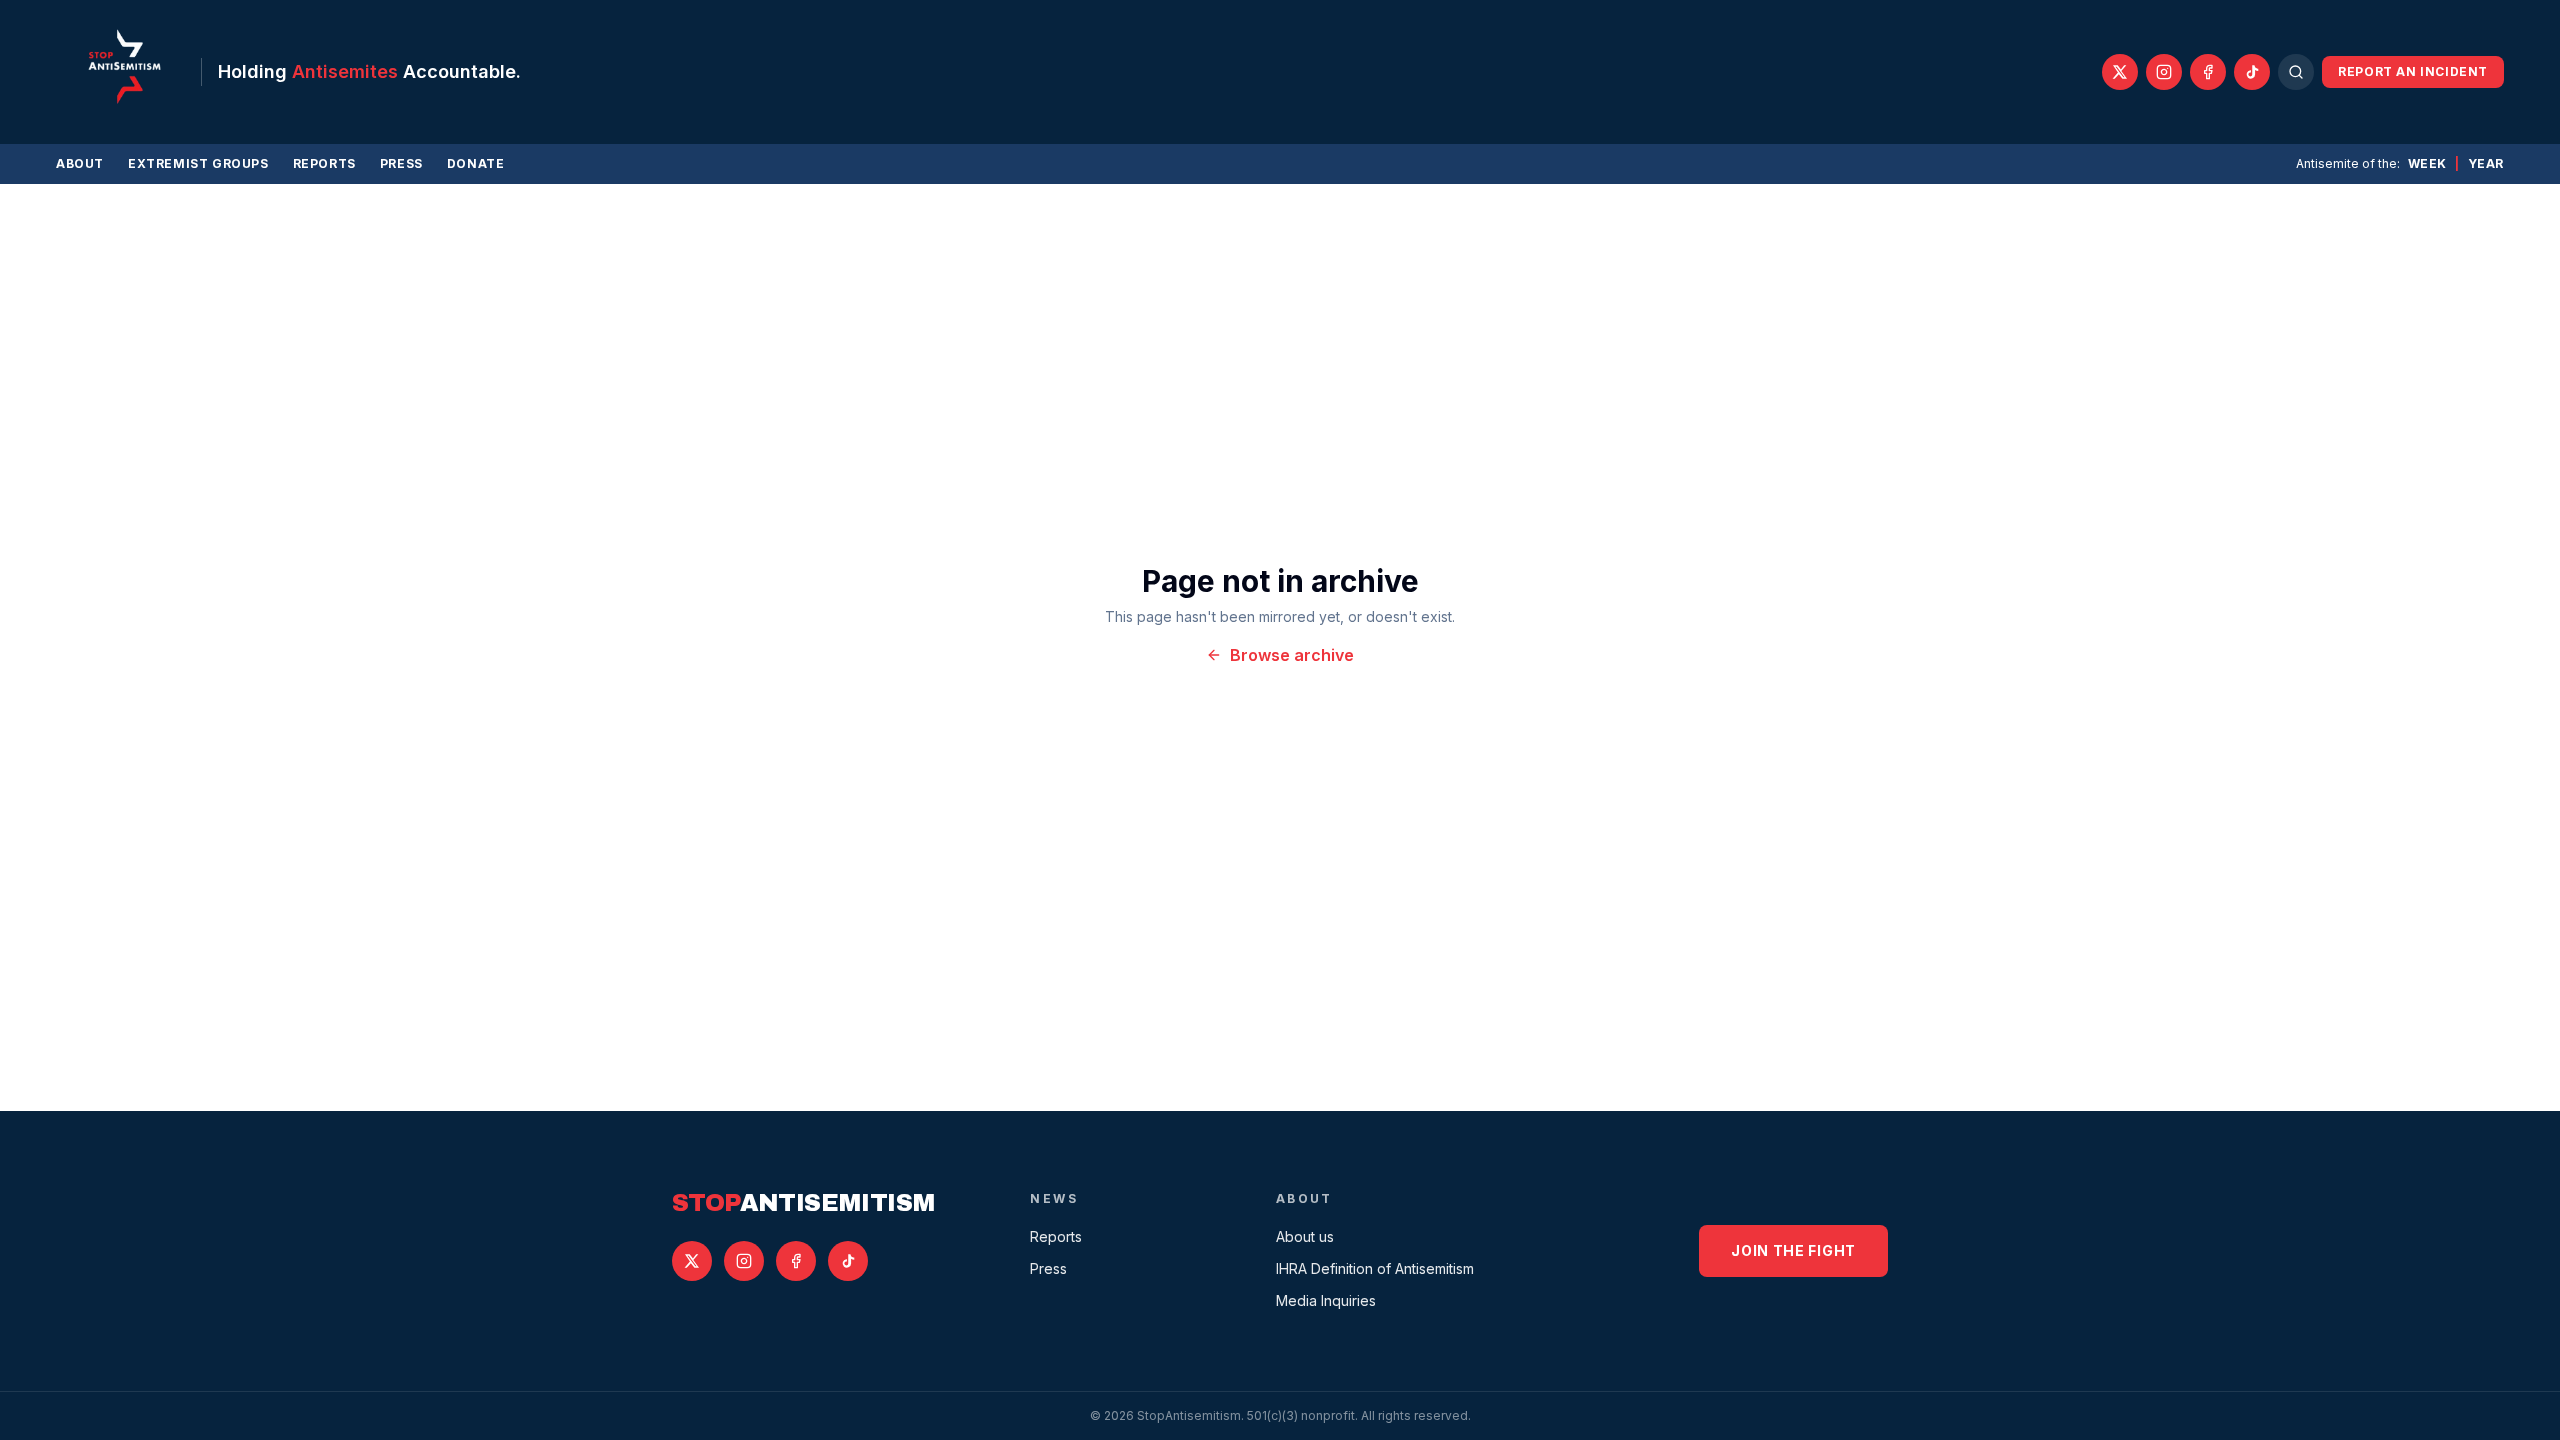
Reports (324, 163)
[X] (2120, 72)
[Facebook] (2208, 72)
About (80, 163)
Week (2427, 163)
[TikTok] (2252, 72)
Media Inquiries (1326, 1300)
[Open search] (2296, 72)
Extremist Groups (198, 163)
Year (2486, 163)
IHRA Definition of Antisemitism (1375, 1268)
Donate (476, 163)
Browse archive (1292, 655)
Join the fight (1793, 1250)
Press (401, 163)
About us (1305, 1236)
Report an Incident (2413, 71)
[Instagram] (2164, 72)
